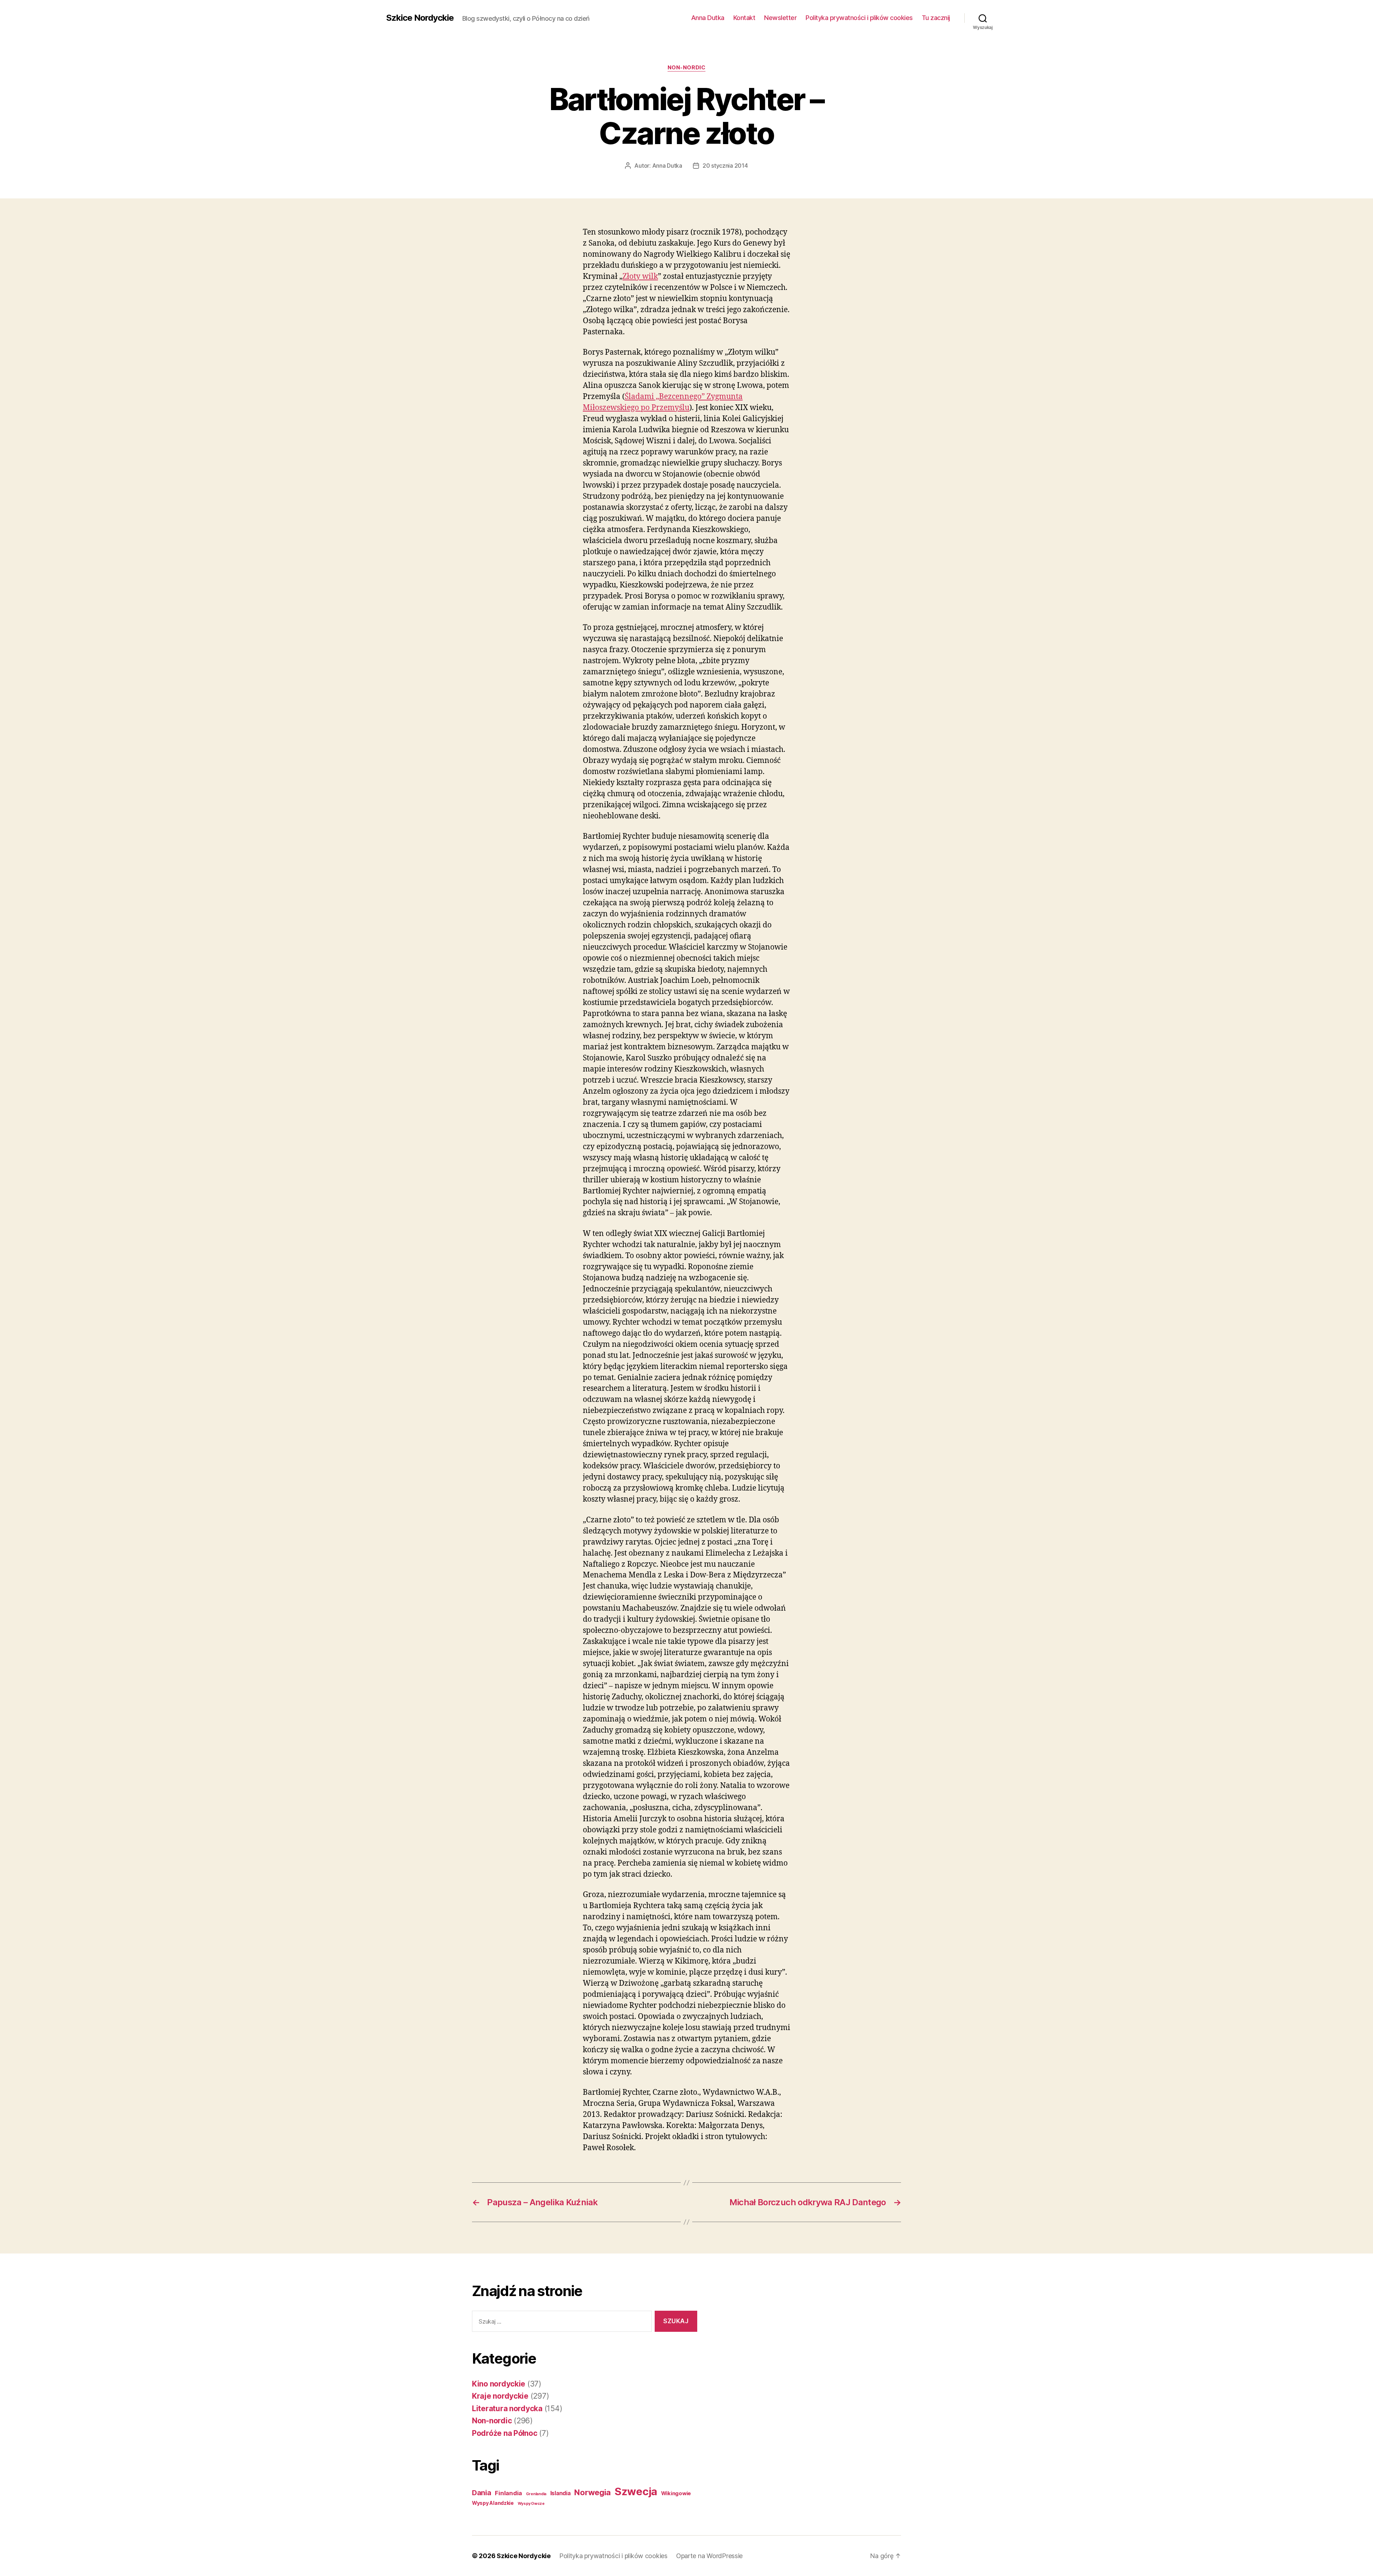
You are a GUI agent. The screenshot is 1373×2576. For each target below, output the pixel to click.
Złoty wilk (640, 277)
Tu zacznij (936, 18)
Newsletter (780, 18)
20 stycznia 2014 (725, 166)
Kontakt (744, 18)
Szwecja (636, 2491)
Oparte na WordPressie (709, 2556)
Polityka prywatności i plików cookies (859, 18)
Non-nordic (687, 68)
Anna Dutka (708, 18)
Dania (482, 2493)
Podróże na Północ (505, 2433)
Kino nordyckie (499, 2384)
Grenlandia (536, 2494)
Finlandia (508, 2493)
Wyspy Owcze (531, 2504)
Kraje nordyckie (500, 2396)
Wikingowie (676, 2493)
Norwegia (592, 2492)
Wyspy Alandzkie (493, 2503)
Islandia (560, 2493)
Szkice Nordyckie (420, 18)
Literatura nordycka (507, 2408)
